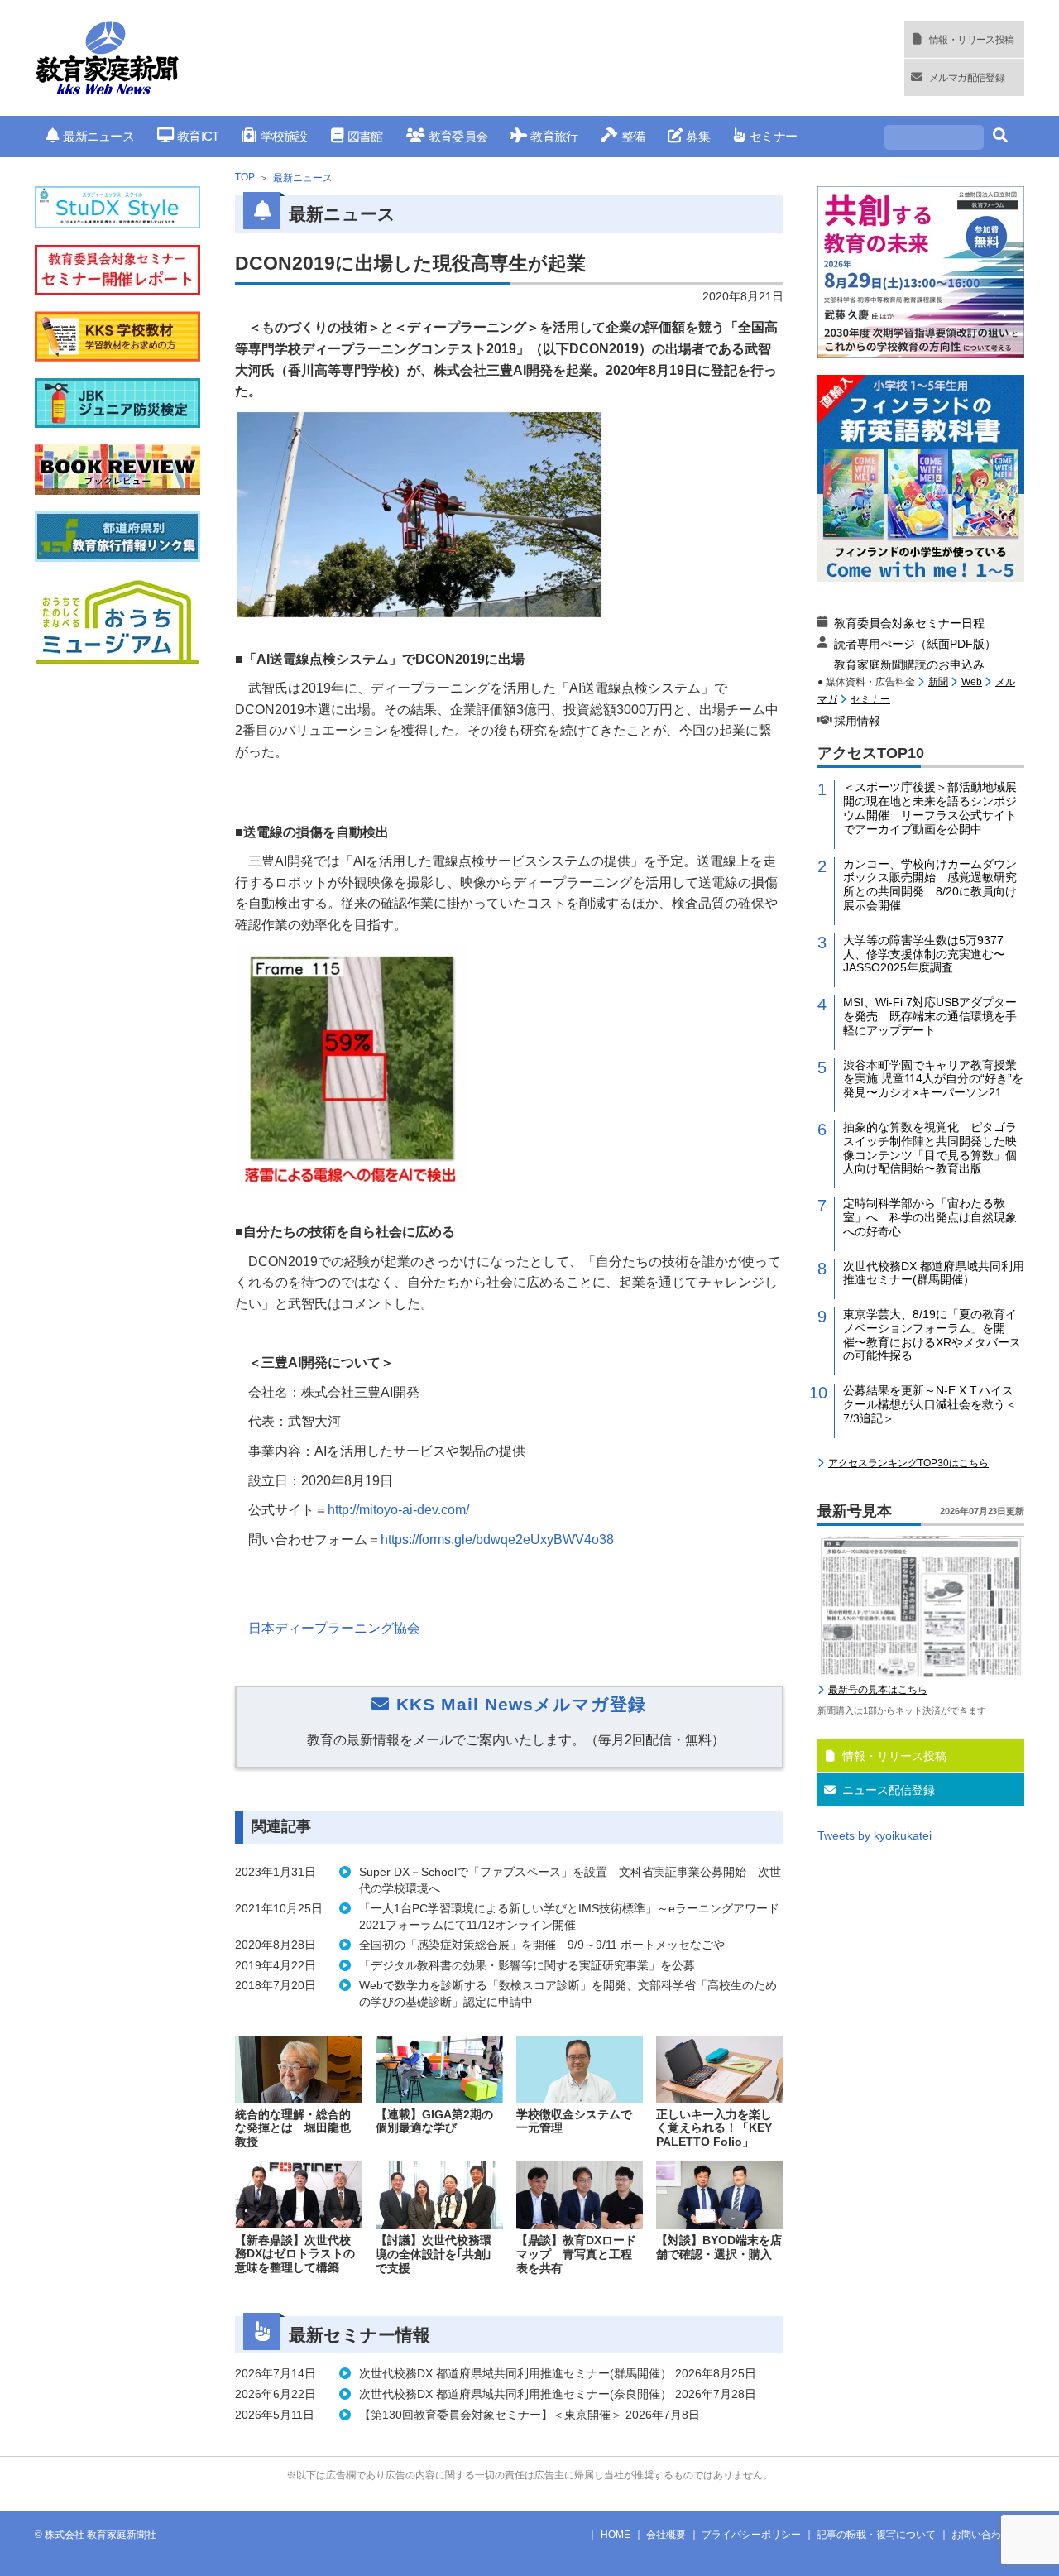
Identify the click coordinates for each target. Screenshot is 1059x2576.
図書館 (365, 136)
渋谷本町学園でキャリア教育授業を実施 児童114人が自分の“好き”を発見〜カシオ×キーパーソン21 (933, 1079)
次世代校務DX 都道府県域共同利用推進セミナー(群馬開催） (934, 1273)
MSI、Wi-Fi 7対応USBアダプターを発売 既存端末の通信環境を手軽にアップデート (930, 1016)
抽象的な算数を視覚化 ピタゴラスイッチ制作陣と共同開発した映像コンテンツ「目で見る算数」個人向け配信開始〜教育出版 (930, 1148)
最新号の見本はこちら (878, 1690)
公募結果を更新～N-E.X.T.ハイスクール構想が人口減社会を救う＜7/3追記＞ (930, 1404)
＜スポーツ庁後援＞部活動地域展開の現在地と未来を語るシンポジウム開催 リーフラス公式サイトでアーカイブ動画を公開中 (930, 808)
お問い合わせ (981, 2535)
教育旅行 (554, 136)
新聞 (938, 682)
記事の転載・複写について (876, 2535)
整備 (633, 136)
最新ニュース (98, 136)
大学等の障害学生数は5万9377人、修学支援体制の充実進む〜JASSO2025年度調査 (924, 954)
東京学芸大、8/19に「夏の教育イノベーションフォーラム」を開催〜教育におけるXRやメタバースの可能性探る (932, 1335)
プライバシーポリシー (751, 2535)
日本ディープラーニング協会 (334, 1628)
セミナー (773, 136)
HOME (616, 2535)
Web (972, 682)
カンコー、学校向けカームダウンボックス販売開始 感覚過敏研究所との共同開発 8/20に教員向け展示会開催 (930, 885)
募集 (698, 136)
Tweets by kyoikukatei (875, 1835)
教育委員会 (458, 136)
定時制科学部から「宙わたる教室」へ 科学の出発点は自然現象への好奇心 (930, 1217)
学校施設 (284, 136)
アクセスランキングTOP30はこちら (908, 1463)
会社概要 (666, 2535)
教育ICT (198, 136)
